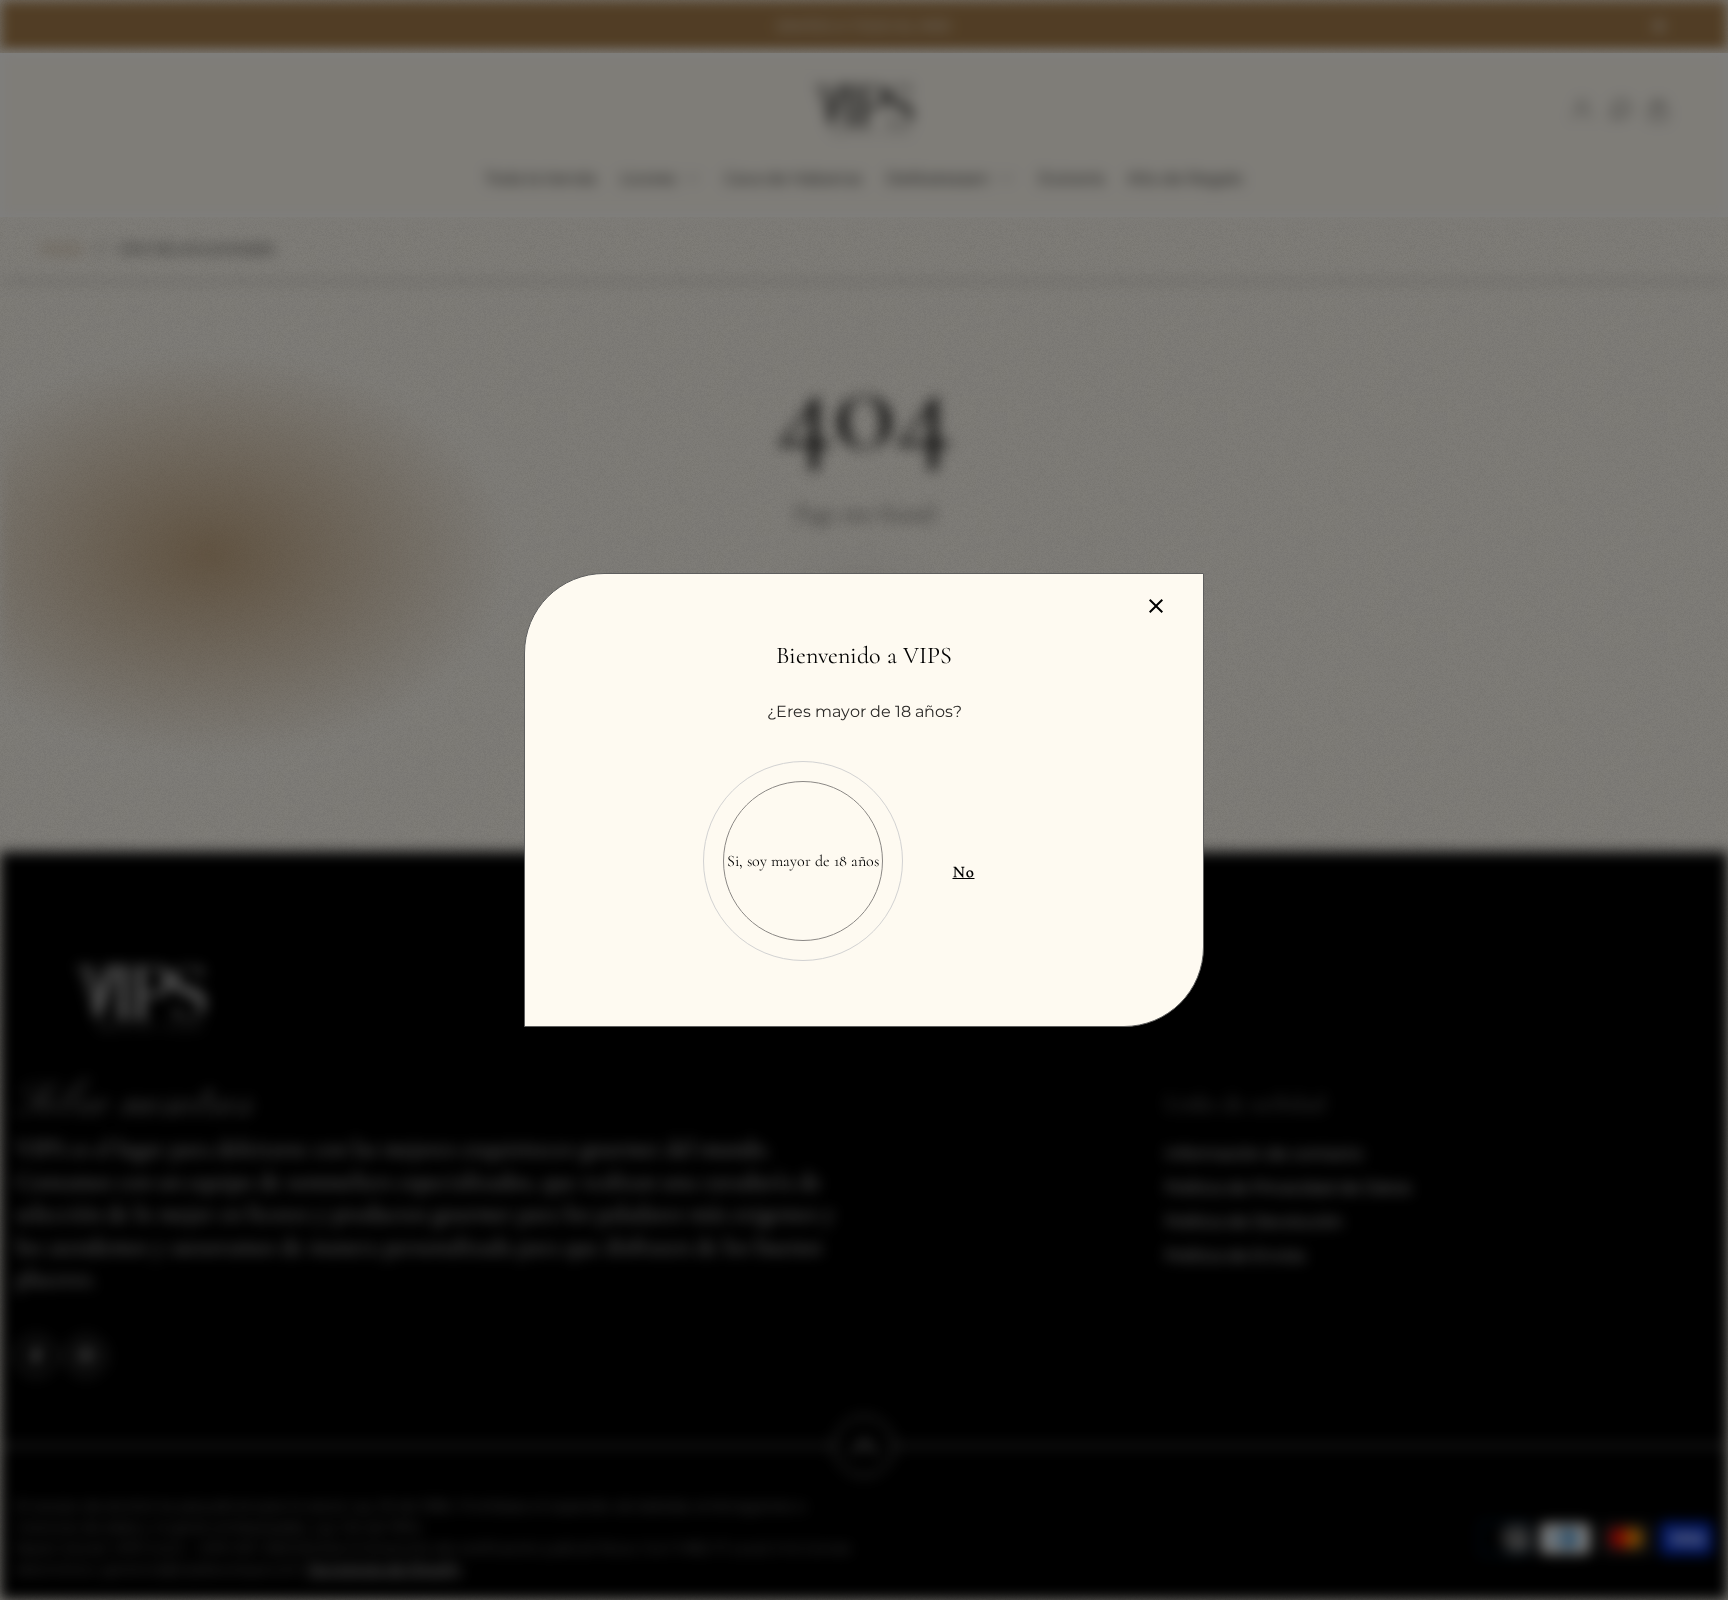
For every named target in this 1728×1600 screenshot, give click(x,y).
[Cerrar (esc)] (1156, 606)
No (964, 872)
